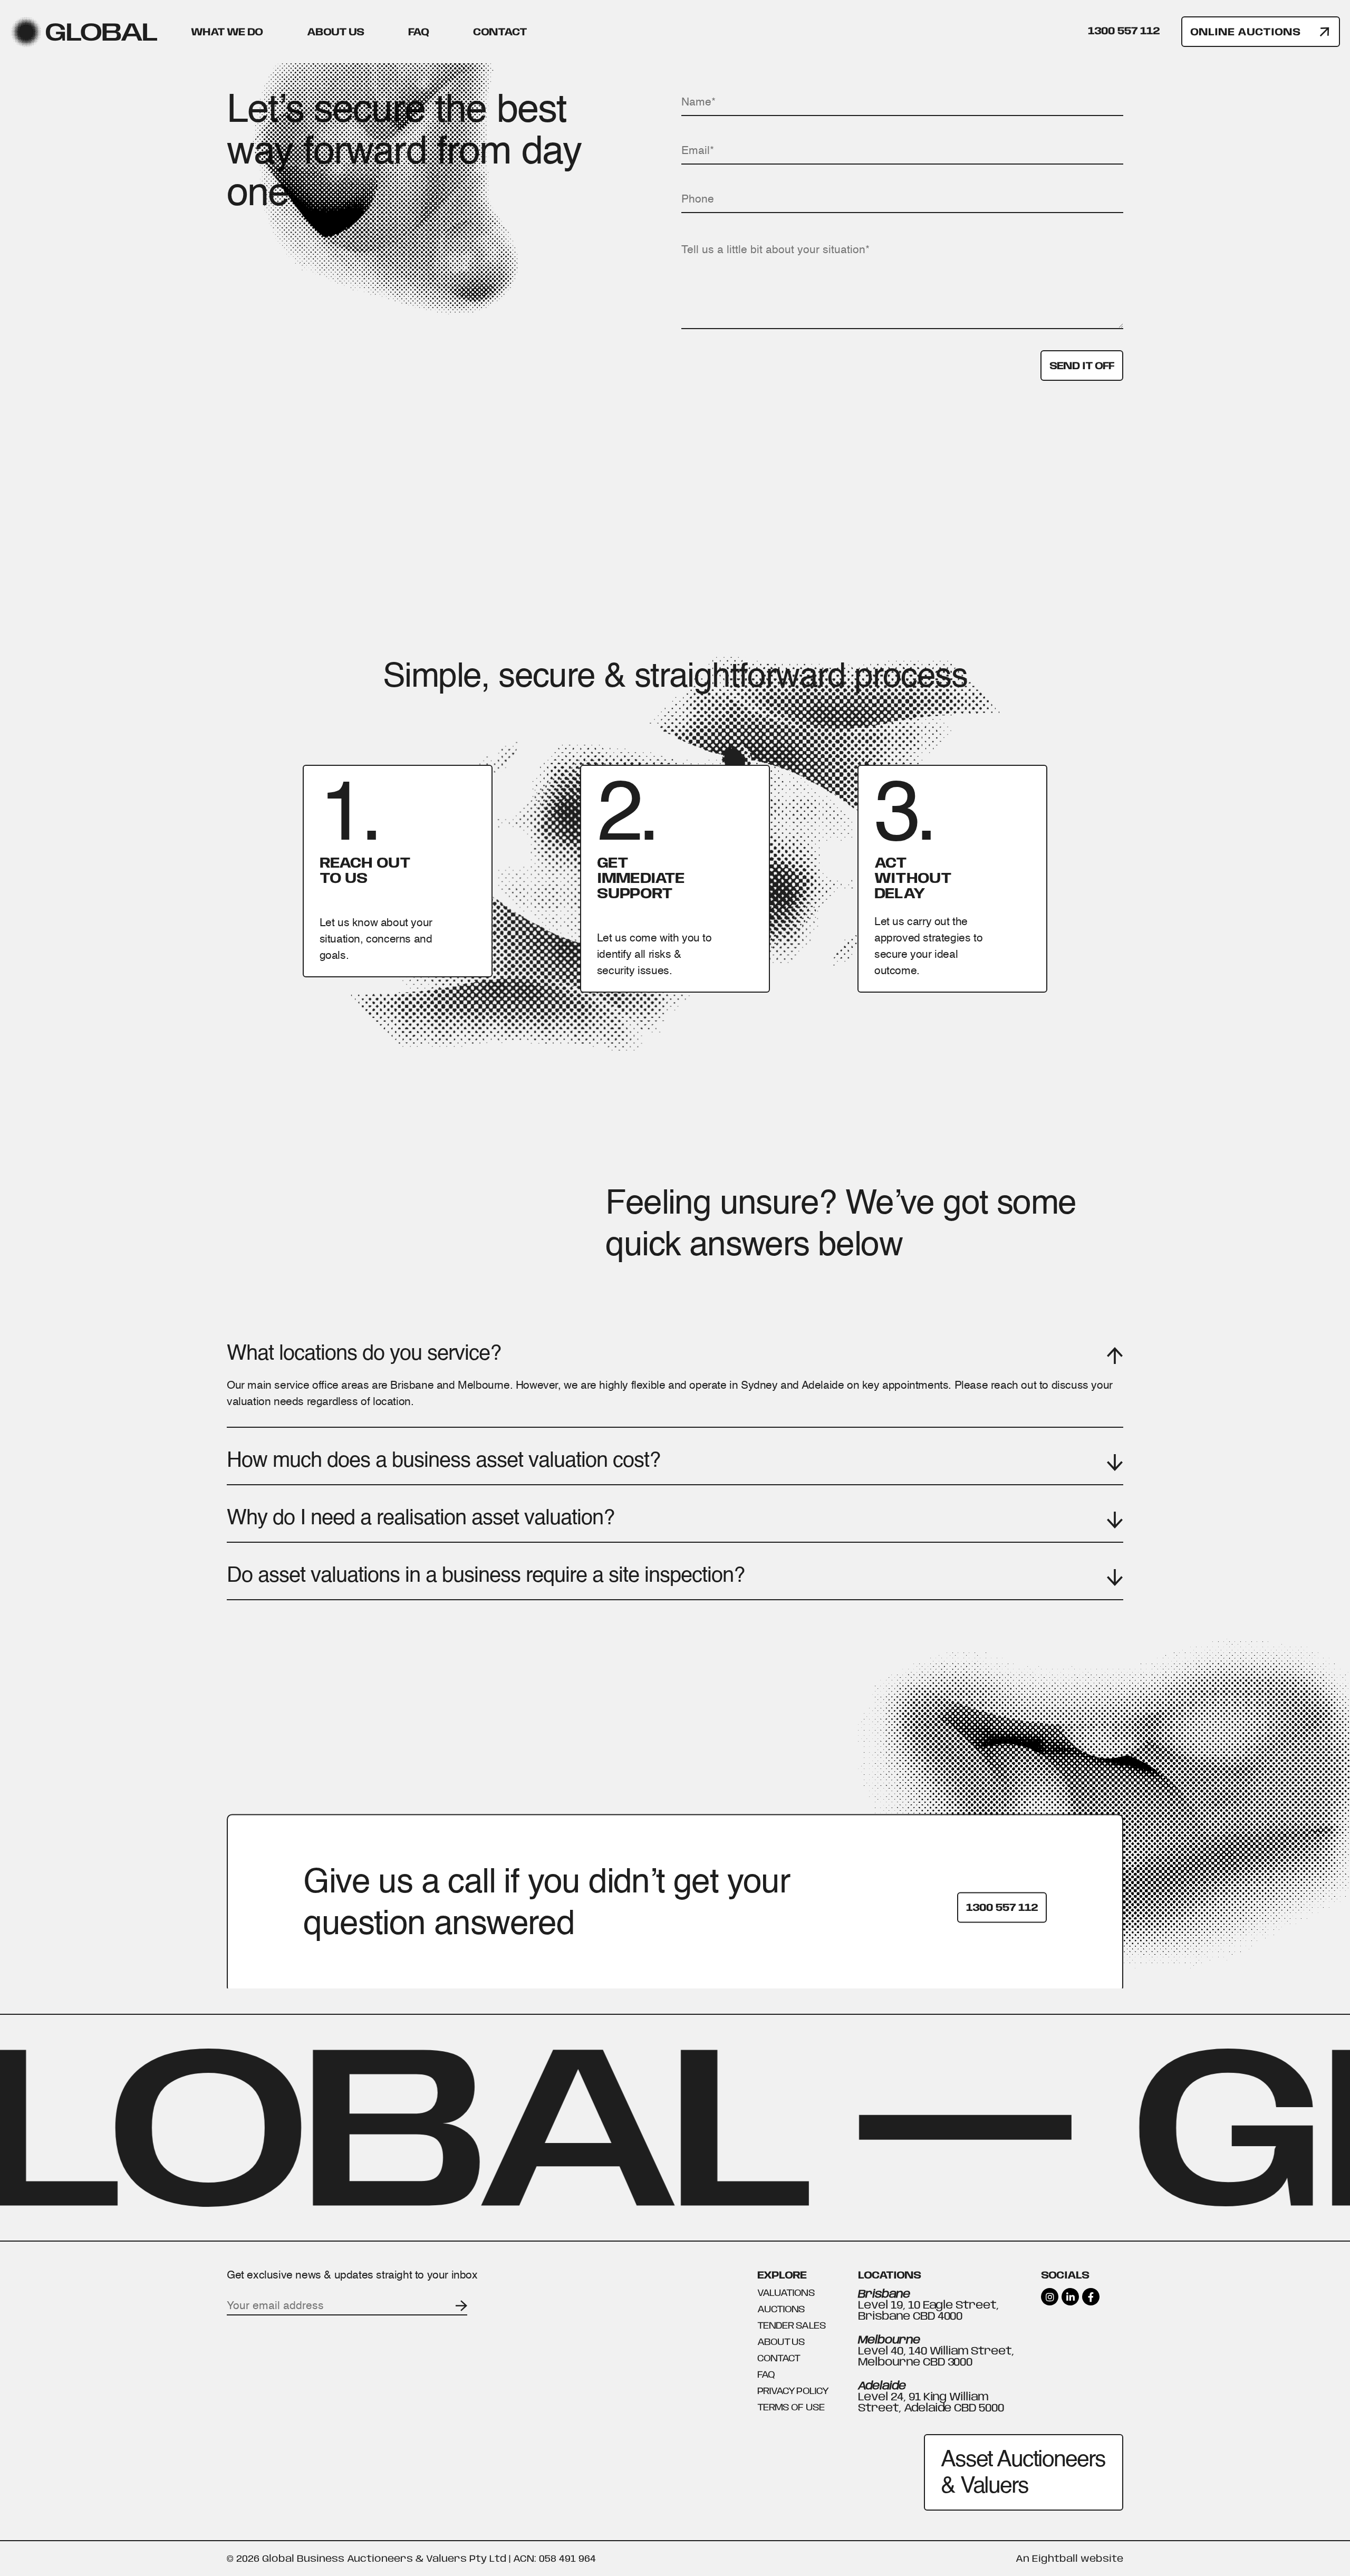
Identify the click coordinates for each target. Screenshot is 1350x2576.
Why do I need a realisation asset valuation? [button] (421, 1517)
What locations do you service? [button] (364, 1353)
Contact (500, 32)
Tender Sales (874, 146)
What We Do (227, 32)
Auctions (674, 146)
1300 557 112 (1124, 31)
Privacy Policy (793, 2391)
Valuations (470, 146)
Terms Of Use (791, 2407)
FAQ (418, 32)
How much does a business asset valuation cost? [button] (443, 1460)
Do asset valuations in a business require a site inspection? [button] (486, 1575)
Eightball (1055, 2558)
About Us (335, 32)
